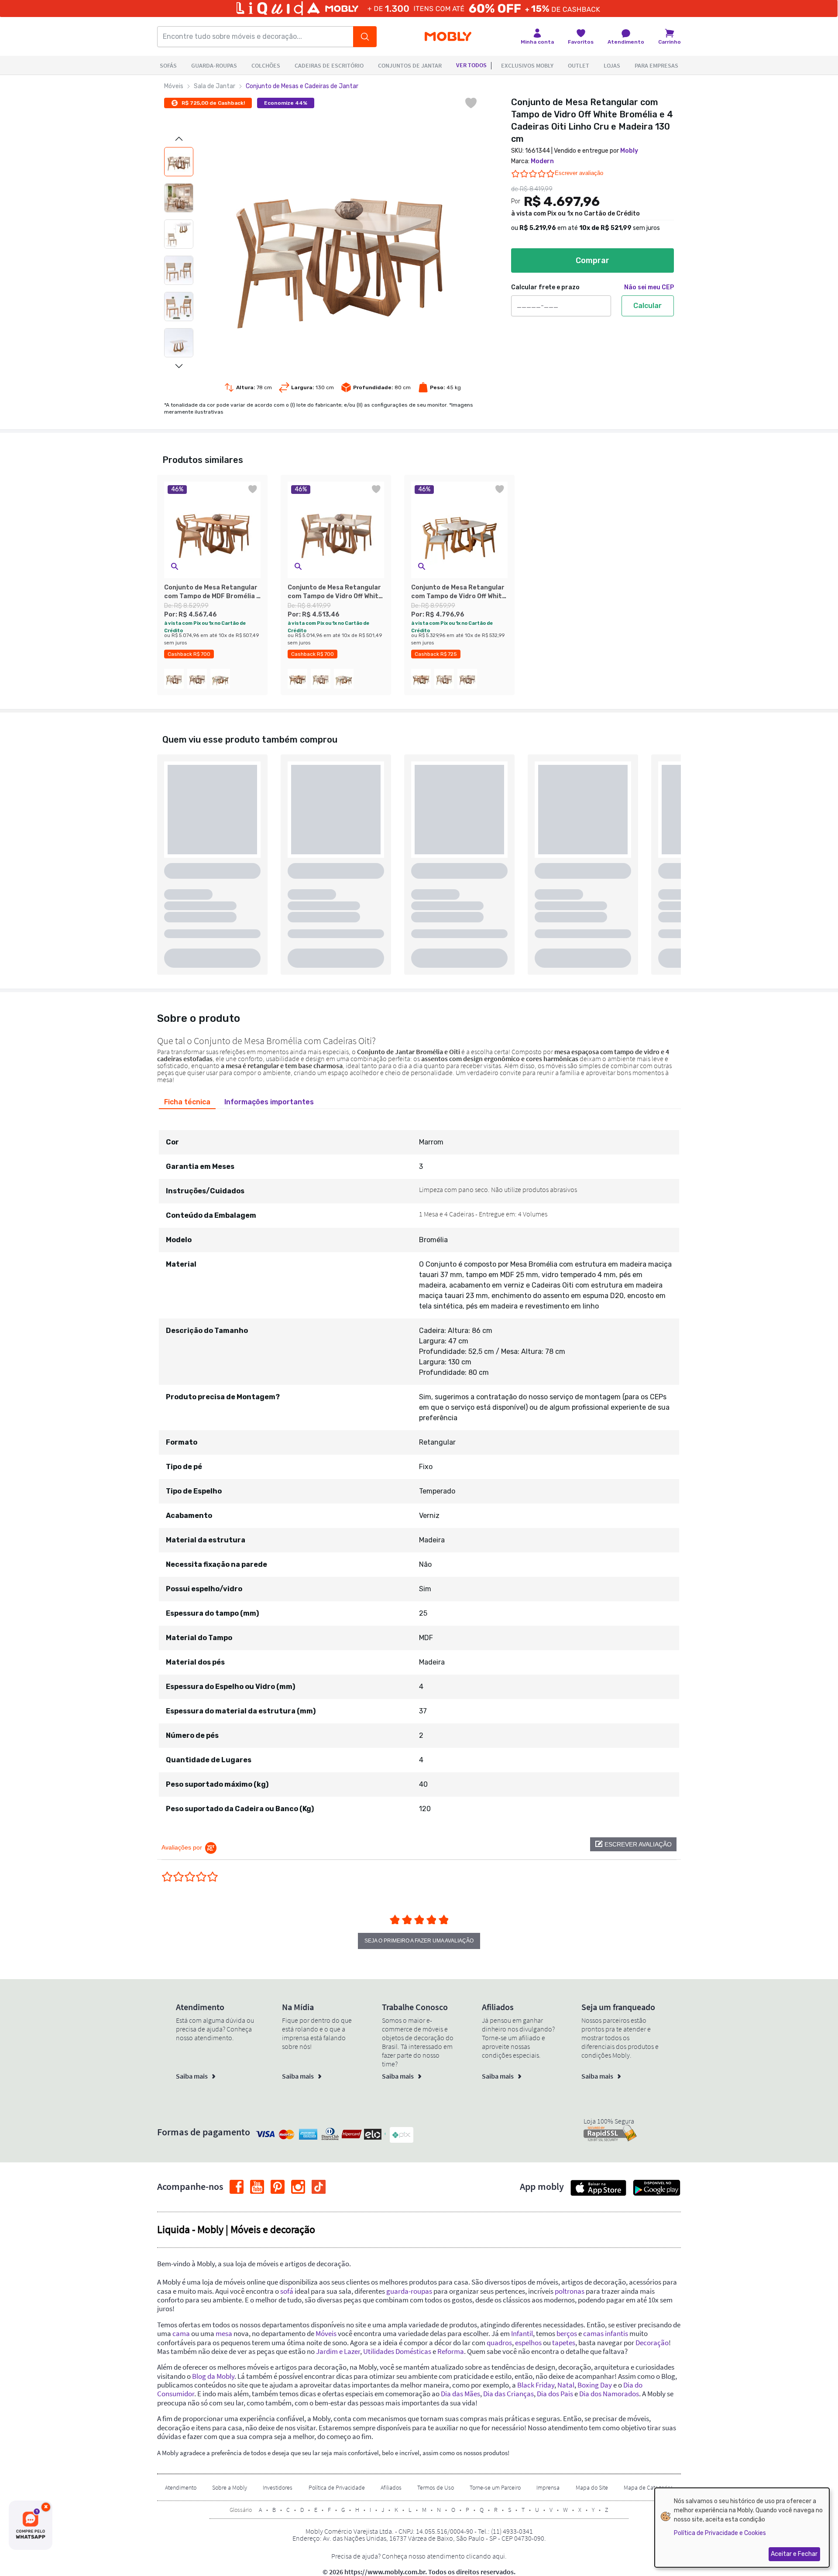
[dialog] (742, 2528)
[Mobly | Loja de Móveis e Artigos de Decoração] (448, 37)
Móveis (174, 86)
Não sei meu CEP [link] (649, 287)
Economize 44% (286, 103)
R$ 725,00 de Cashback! (213, 103)
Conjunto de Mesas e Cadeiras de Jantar (302, 86)
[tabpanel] (419, 1468)
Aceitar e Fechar (794, 2554)
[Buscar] (365, 37)
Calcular (647, 306)
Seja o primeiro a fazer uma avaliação (419, 1941)
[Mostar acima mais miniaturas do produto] (179, 139)
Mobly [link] (629, 151)
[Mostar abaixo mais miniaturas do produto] (179, 366)
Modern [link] (542, 161)
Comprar (592, 260)
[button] (175, 567)
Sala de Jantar (215, 86)
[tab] (187, 1102)
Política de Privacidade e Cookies (720, 2533)
